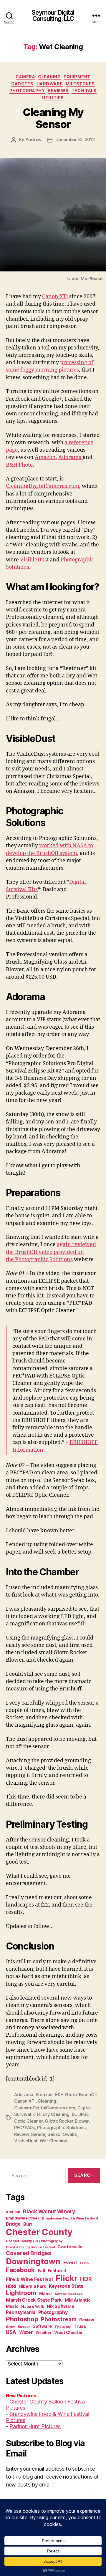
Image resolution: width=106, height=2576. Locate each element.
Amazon (45, 457)
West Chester (69, 2332)
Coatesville (70, 2247)
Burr (28, 2224)
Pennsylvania (21, 2312)
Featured (57, 2271)
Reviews (58, 91)
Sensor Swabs (62, 2134)
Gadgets (22, 84)
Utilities (53, 98)
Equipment (77, 77)
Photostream (59, 2319)
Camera (25, 77)
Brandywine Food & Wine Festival (70, 2218)
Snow (10, 2327)
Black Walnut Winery (49, 2211)
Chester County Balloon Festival (30, 2247)
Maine (45, 2294)
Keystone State (66, 2286)
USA (11, 2332)
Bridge (13, 2224)
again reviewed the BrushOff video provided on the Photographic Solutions (51, 1252)
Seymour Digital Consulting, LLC (53, 16)
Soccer (24, 2327)
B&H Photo (19, 465)
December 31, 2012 (75, 139)
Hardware (50, 84)
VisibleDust (34, 560)
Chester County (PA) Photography (34, 2241)
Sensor (38, 2134)
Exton (84, 2263)
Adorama (71, 457)
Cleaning (49, 77)
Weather (43, 2333)
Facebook (20, 2270)
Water (26, 2332)
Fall (41, 2271)
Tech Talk (84, 91)
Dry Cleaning (56, 2114)
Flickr (66, 2278)
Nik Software (61, 2306)
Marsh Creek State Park (34, 2300)
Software (42, 2326)
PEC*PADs (25, 2127)
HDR (86, 2279)
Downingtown (33, 2261)
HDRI (11, 2286)
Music (12, 2306)
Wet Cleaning (54, 2141)
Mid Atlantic (78, 2300)
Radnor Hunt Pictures (35, 2426)
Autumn (13, 2212)
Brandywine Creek (23, 2218)
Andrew (34, 139)
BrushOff (88, 2095)
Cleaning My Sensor (53, 118)
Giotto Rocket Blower (67, 2121)
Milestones (80, 84)
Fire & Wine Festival (29, 2279)
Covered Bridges (29, 2253)
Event (70, 2262)
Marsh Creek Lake (69, 2294)
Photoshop (22, 2319)
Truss (80, 2326)
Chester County (39, 2232)
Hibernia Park (33, 2286)
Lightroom (21, 2293)
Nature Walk (33, 2306)
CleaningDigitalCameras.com (43, 486)
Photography (27, 91)
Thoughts (63, 2327)
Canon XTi (55, 297)
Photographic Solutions (61, 2127)
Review (21, 2134)
